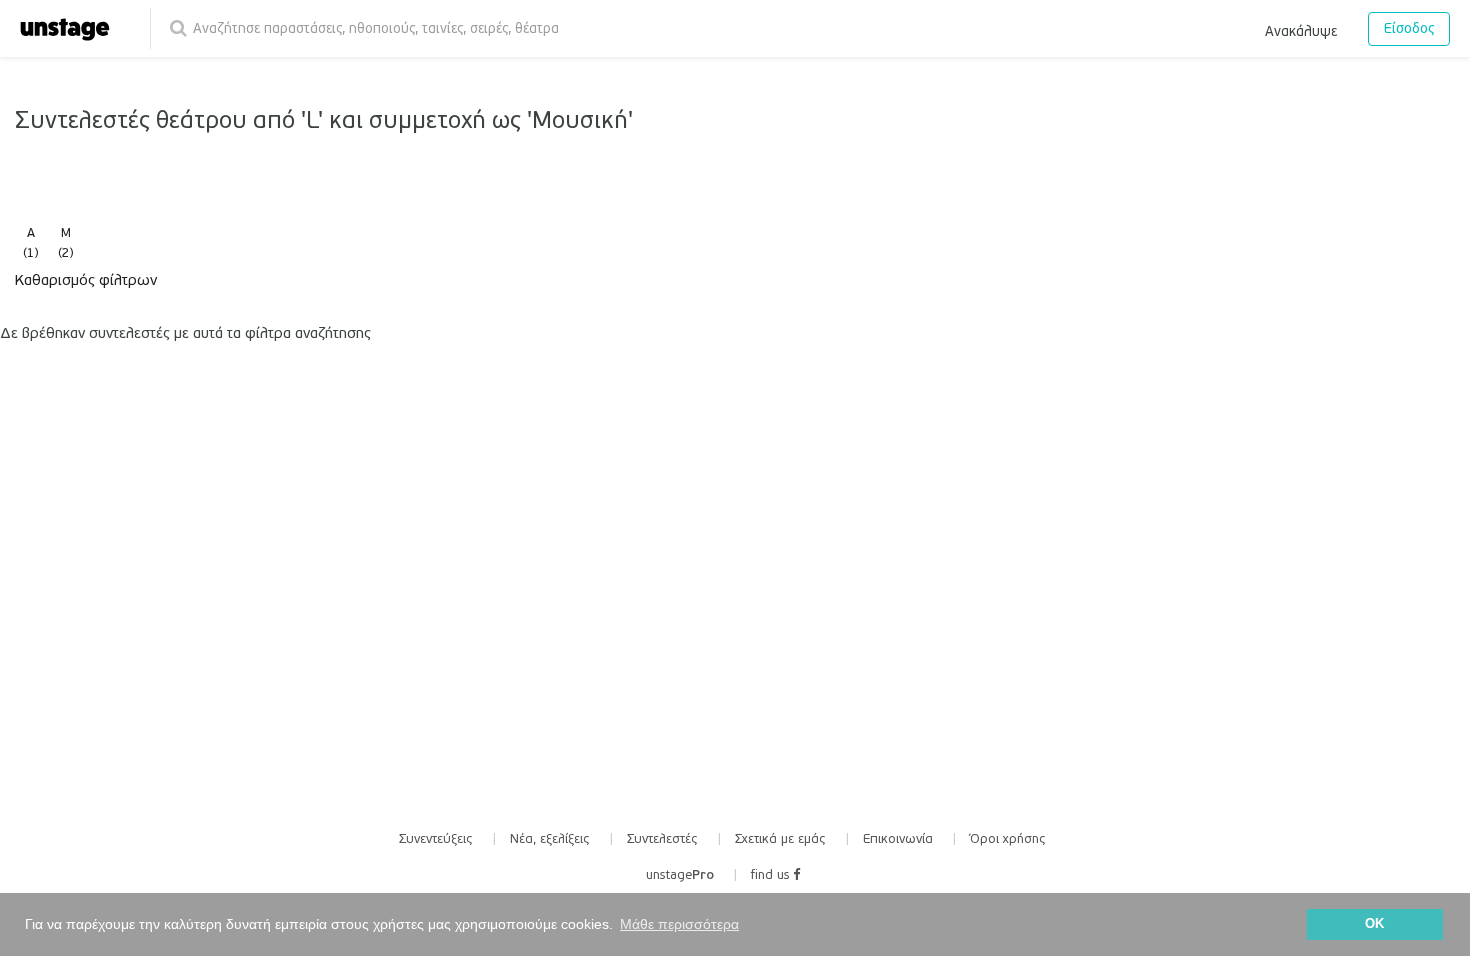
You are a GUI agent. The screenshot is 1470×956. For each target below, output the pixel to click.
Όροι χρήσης (1008, 839)
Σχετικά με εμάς (780, 839)
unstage (680, 875)
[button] (1301, 28)
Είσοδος (1409, 28)
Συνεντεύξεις (436, 839)
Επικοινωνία (898, 839)
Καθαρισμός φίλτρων (86, 280)
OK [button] (1374, 924)
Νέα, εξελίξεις (550, 839)
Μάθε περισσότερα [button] (679, 924)
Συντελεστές (662, 839)
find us (772, 875)
